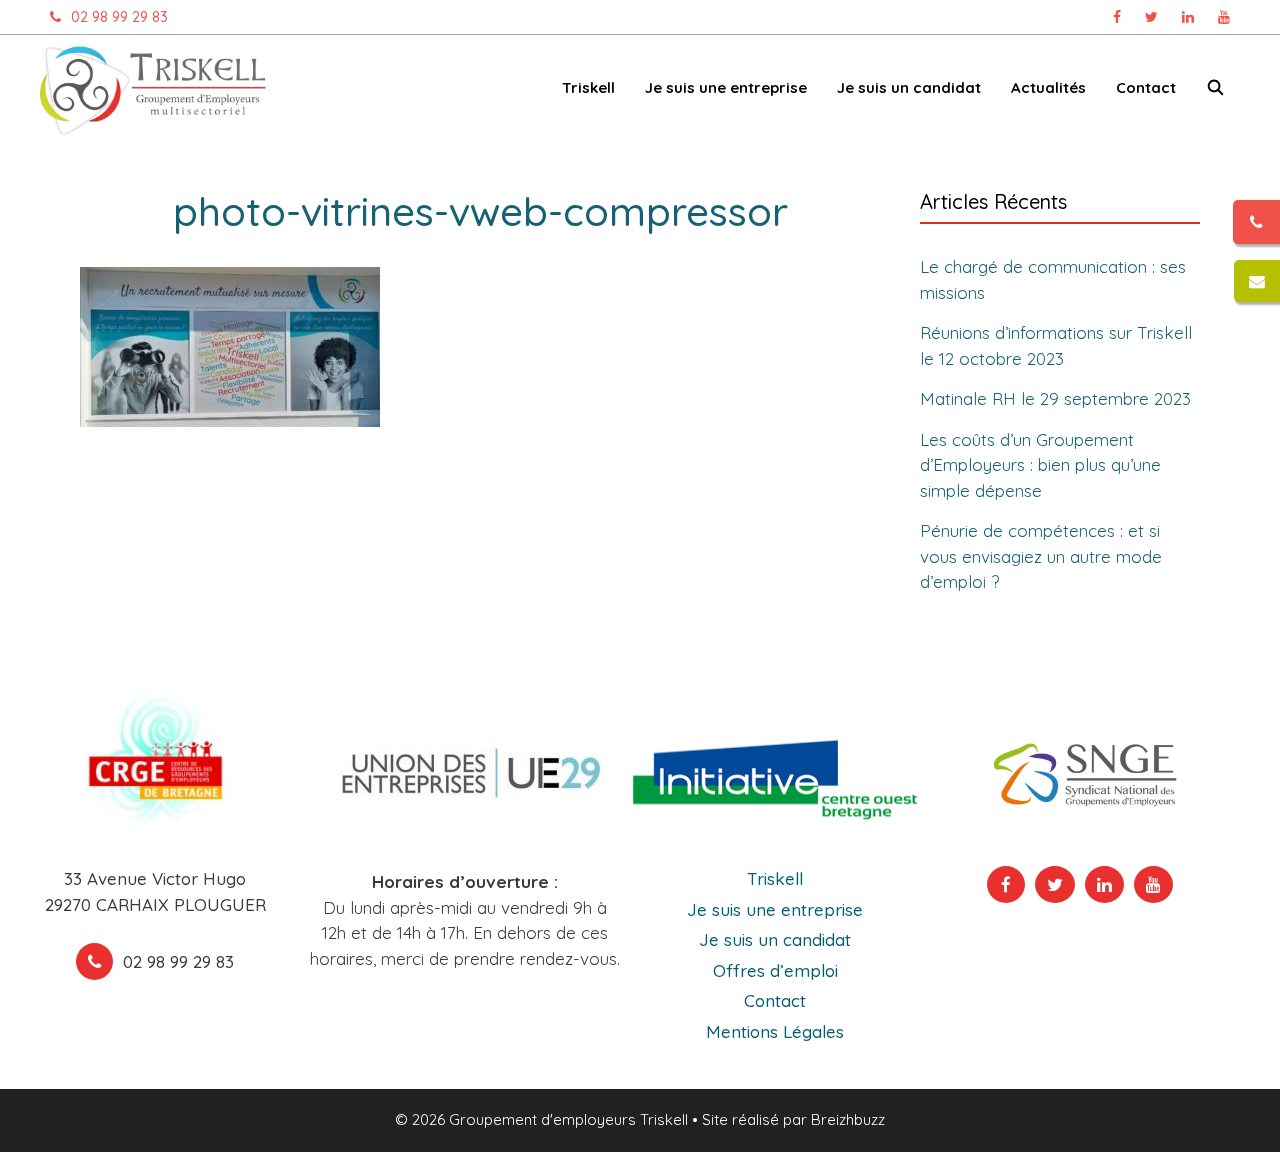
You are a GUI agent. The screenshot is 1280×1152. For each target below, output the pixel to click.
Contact (1146, 87)
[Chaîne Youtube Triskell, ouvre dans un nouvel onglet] (1224, 17)
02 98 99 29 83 (119, 17)
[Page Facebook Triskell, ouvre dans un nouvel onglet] (1117, 17)
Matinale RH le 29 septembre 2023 (1055, 398)
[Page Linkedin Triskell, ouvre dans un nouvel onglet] (1188, 17)
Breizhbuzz (848, 1119)
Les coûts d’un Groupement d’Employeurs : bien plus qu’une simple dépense (1040, 465)
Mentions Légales (775, 1031)
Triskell (775, 878)
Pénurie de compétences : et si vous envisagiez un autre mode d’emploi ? (1041, 556)
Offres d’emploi (775, 970)
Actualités (1048, 87)
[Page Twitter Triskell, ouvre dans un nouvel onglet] (1151, 17)
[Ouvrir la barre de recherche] (1215, 91)
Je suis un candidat (775, 939)
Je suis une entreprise (775, 909)
